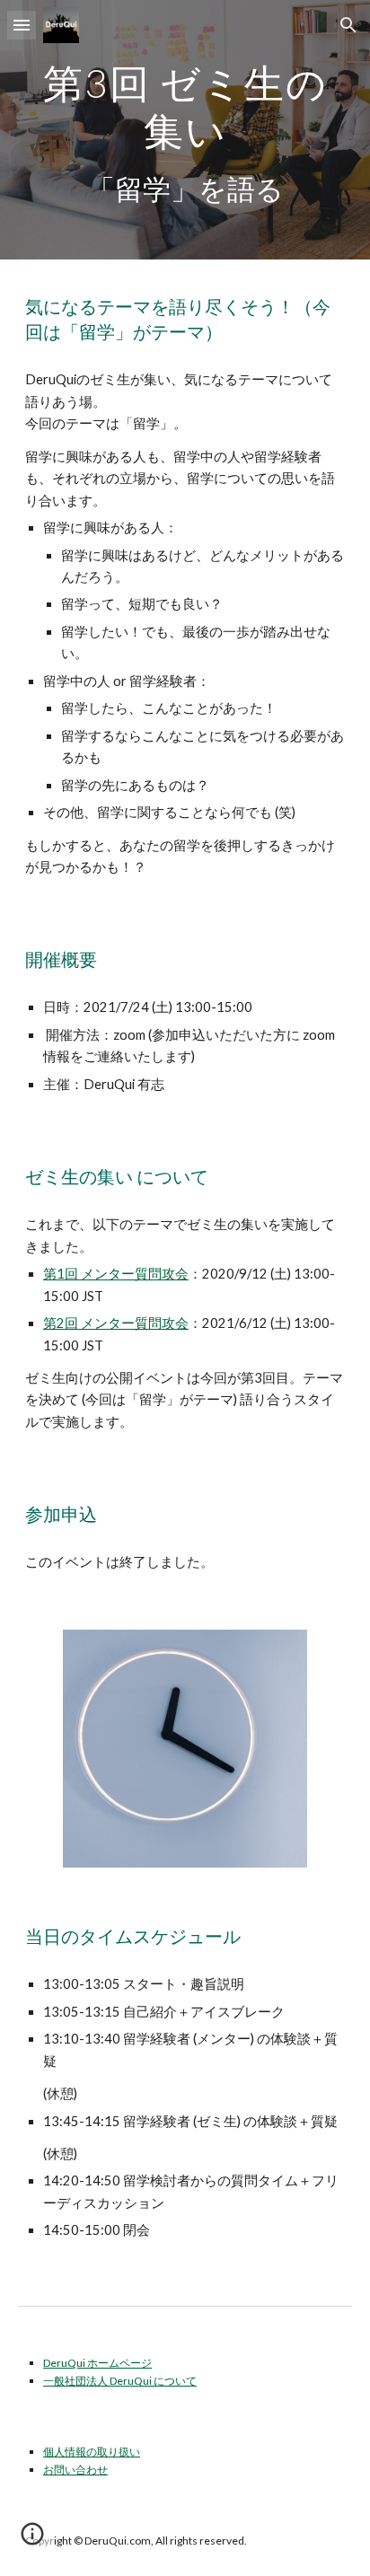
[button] (22, 25)
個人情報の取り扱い (92, 2452)
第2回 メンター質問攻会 (116, 1323)
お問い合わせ (75, 2470)
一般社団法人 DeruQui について (120, 2381)
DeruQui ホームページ (97, 2363)
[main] (185, 130)
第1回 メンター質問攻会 (116, 1274)
